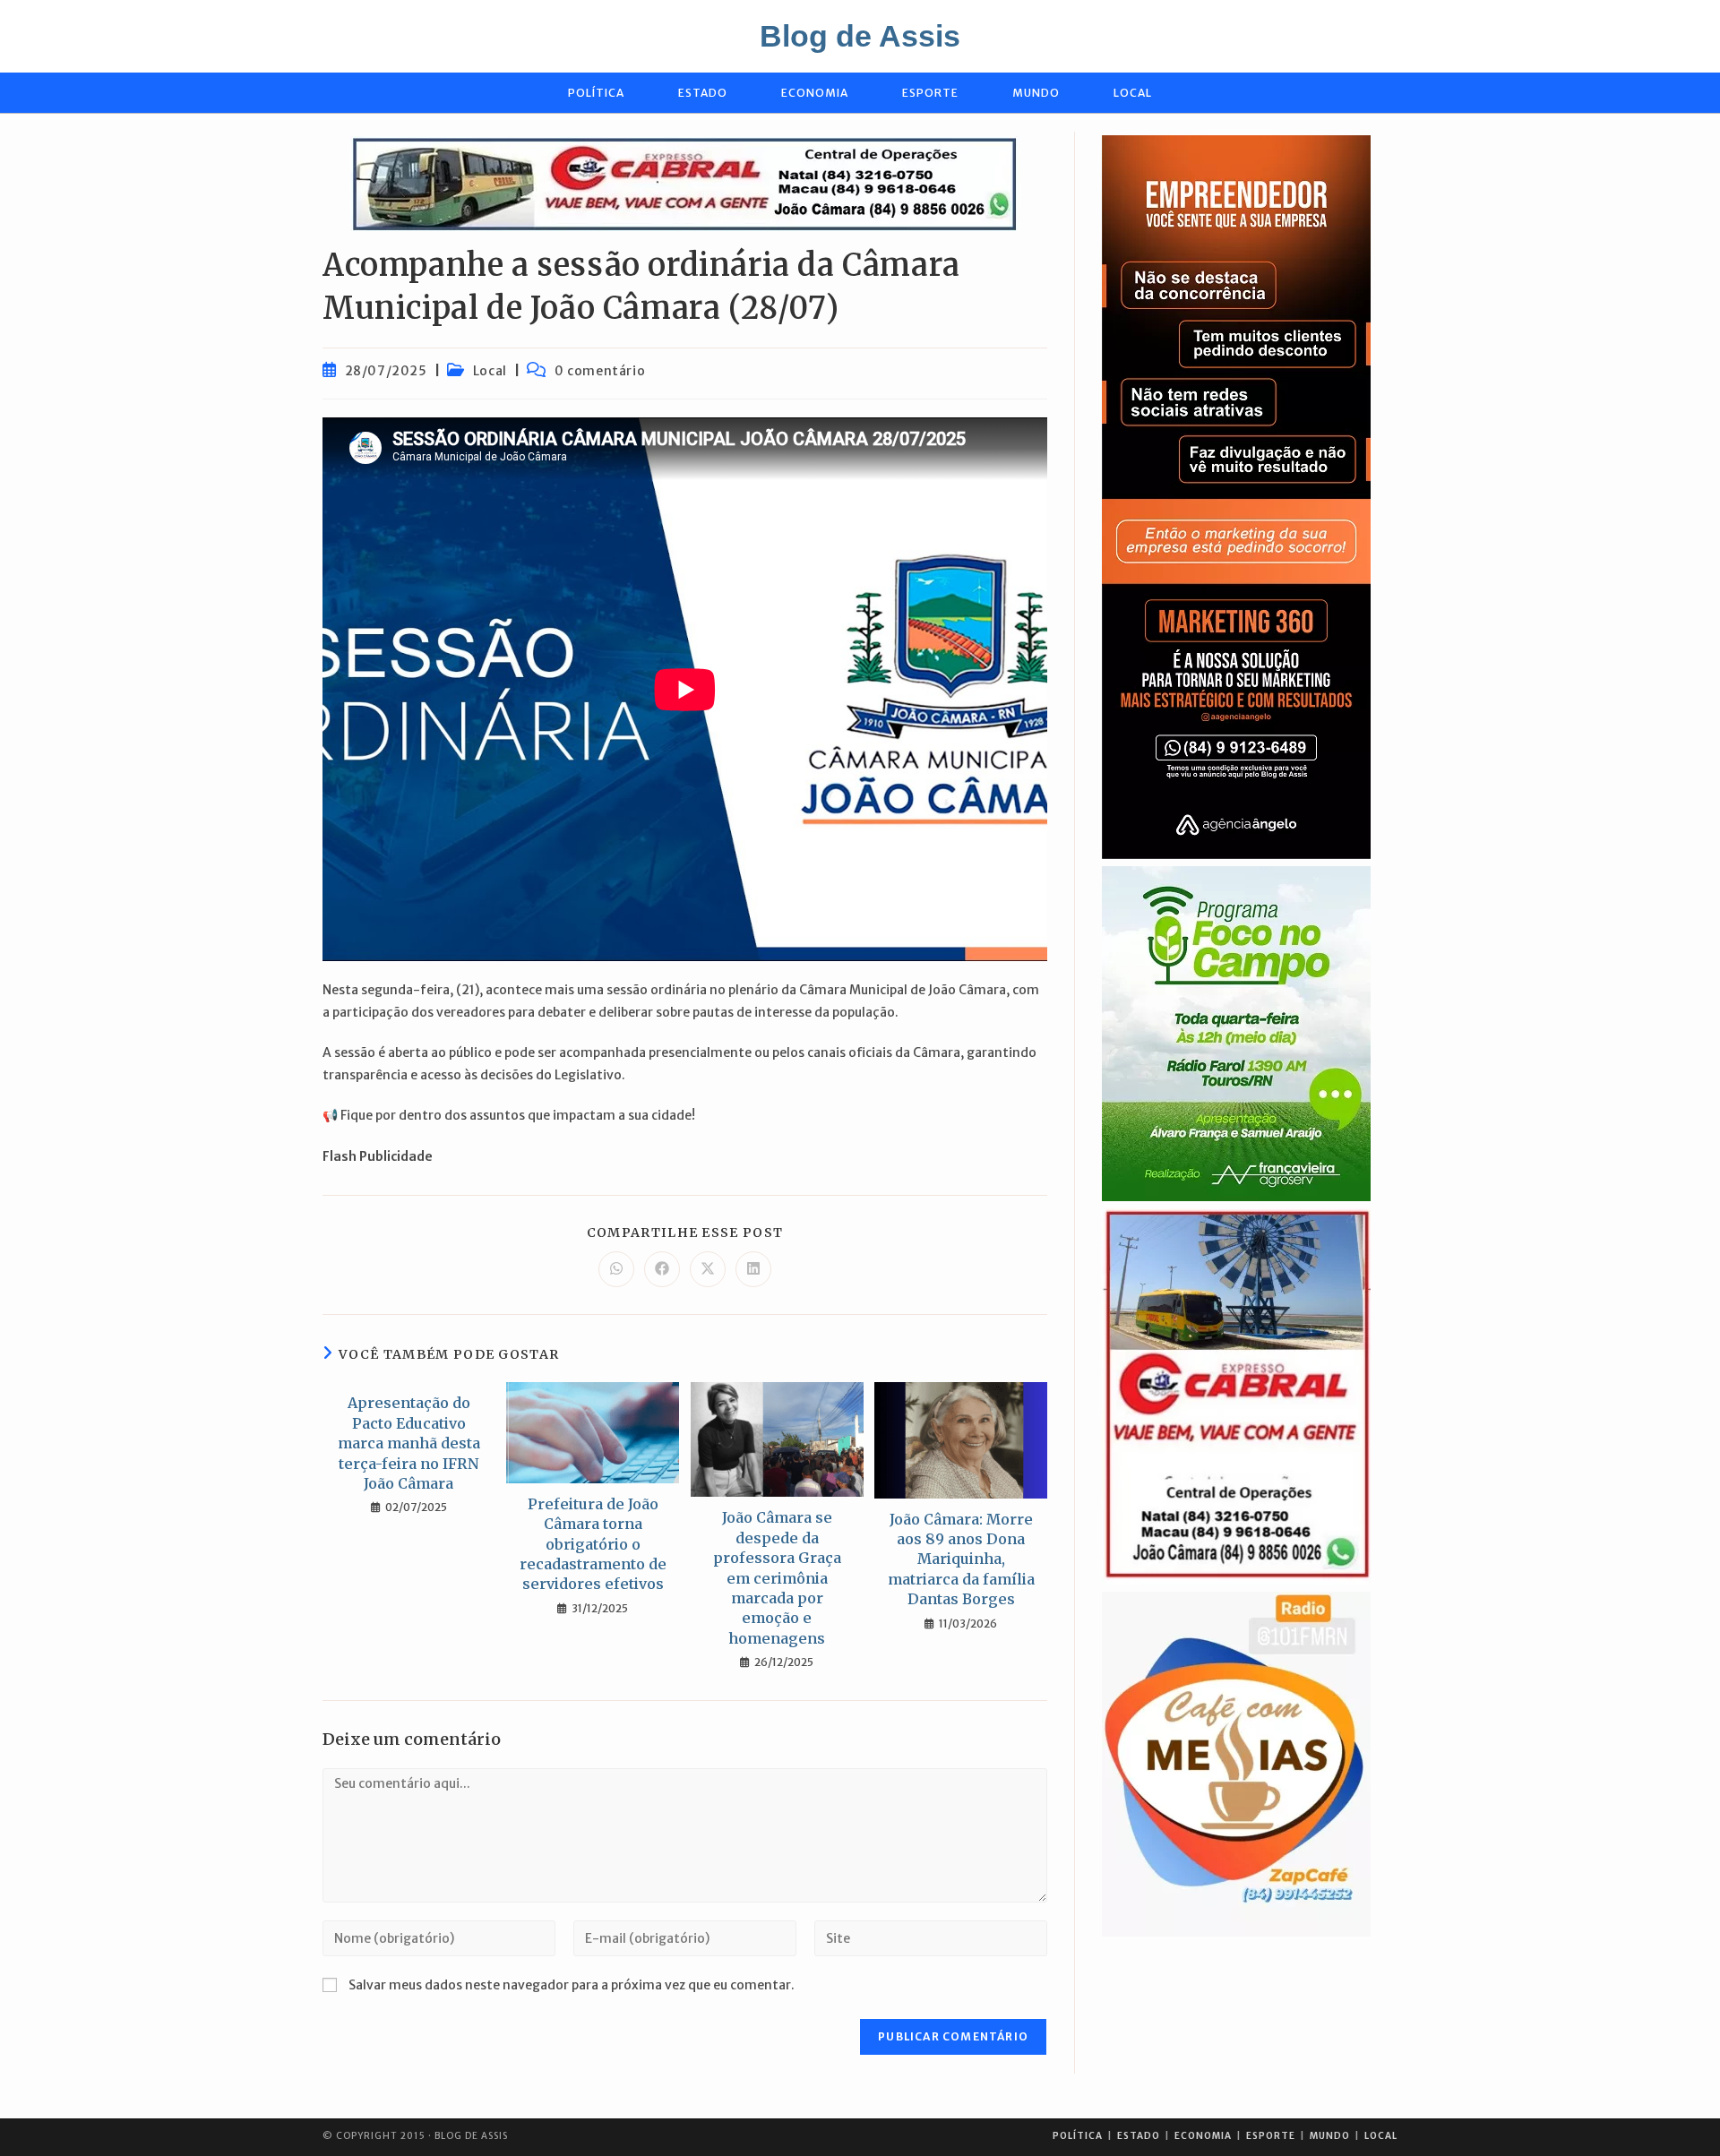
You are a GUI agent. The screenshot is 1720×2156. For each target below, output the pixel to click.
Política (1078, 2136)
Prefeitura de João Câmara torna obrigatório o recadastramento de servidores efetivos (593, 1544)
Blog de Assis (860, 36)
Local (490, 371)
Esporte (1271, 2136)
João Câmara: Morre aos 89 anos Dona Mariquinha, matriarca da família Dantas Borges (961, 1559)
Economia (1203, 2136)
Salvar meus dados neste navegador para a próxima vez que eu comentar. (572, 1985)
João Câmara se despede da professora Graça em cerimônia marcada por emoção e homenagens (777, 1577)
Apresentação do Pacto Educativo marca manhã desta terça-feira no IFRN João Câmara (409, 1443)
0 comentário (600, 371)
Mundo (1330, 2136)
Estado (1139, 2136)
